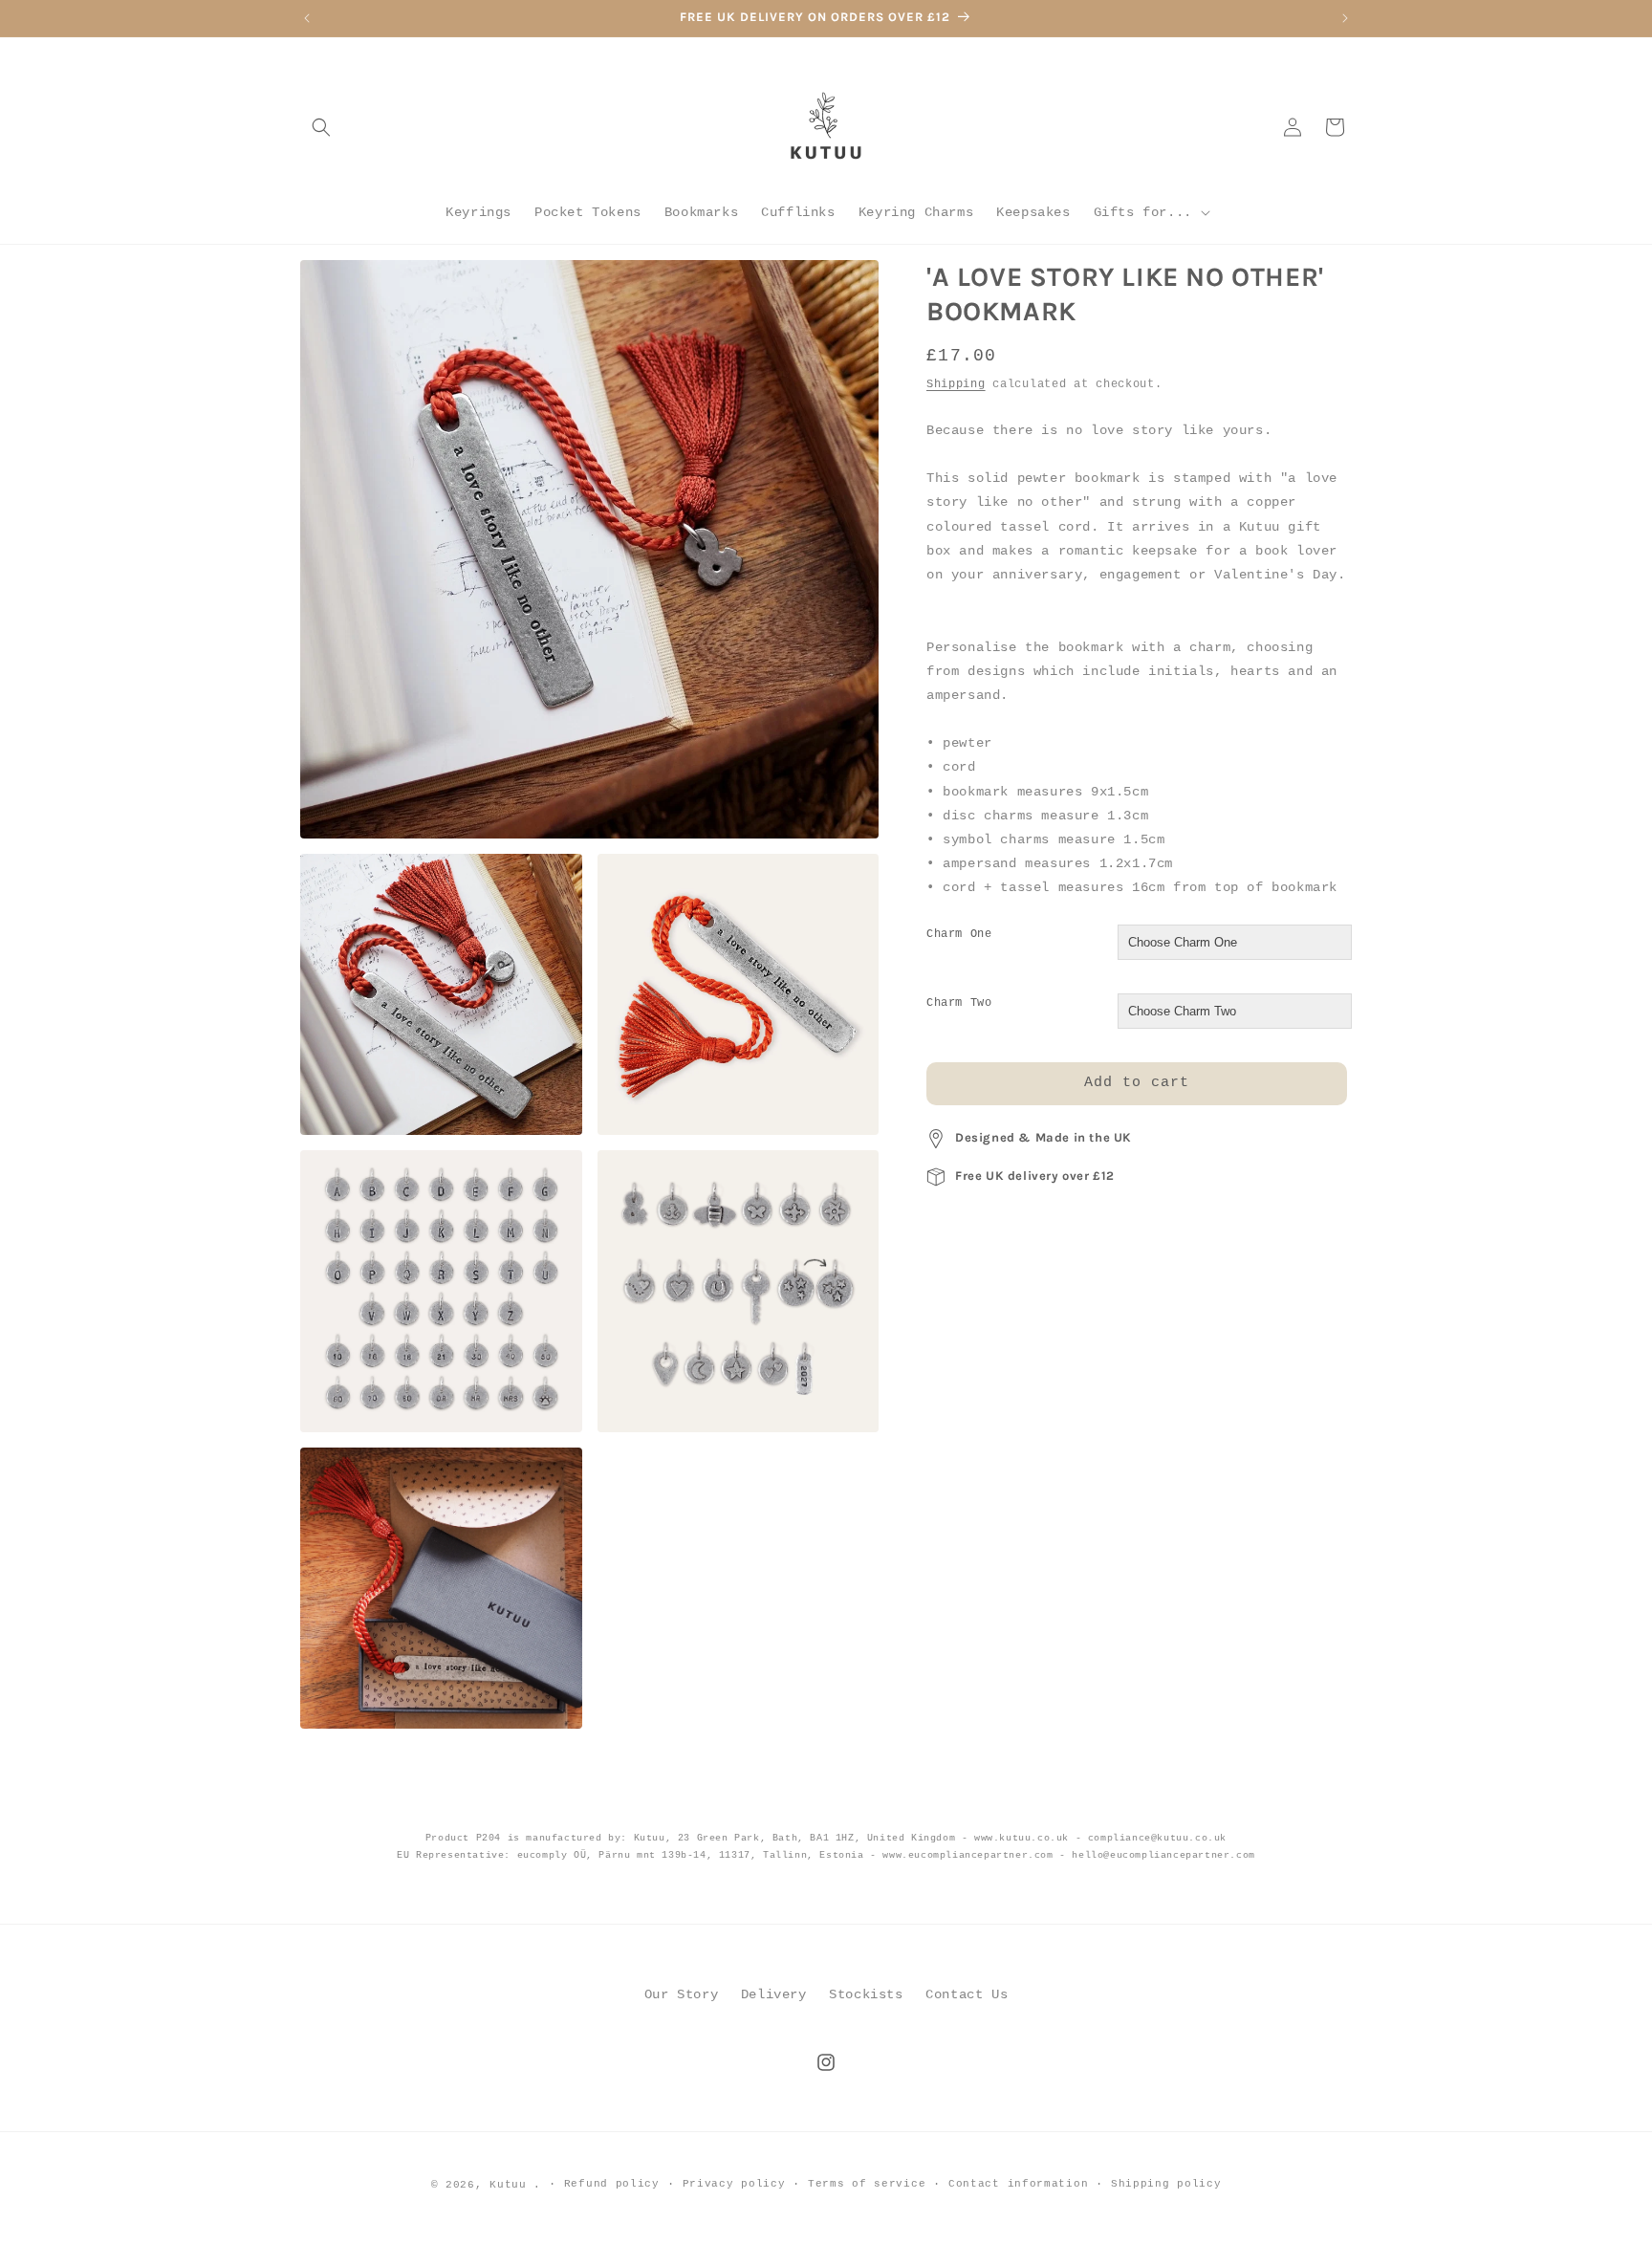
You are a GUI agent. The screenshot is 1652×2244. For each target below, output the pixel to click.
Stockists (866, 1994)
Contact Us (967, 1994)
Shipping (956, 384)
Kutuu (508, 2185)
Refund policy (612, 2184)
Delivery (774, 1994)
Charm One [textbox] (959, 934)
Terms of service (867, 2184)
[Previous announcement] (307, 18)
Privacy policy (734, 2184)
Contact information (1018, 2184)
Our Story (681, 1994)
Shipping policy (1166, 2184)
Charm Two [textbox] (959, 1003)
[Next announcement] (1345, 18)
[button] (321, 127)
